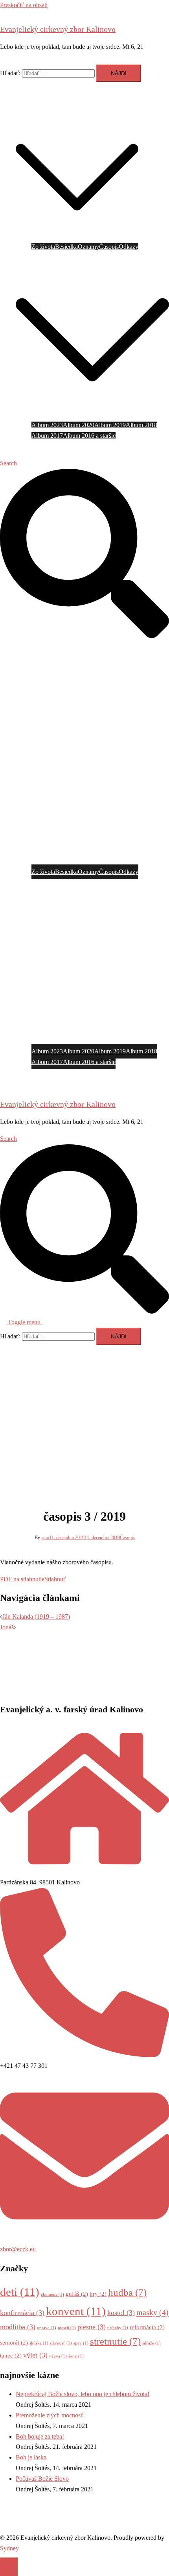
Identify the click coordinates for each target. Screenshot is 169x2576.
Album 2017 (47, 436)
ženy (76, 2356)
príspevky (28, 110)
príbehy (118, 2328)
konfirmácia (22, 2313)
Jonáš (7, 1627)
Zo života (43, 247)
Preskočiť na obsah (24, 5)
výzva (58, 2356)
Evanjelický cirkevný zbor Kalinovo (58, 29)
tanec (11, 2356)
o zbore (25, 99)
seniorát (14, 2343)
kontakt (25, 446)
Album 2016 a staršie (89, 436)
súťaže (152, 2343)
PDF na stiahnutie (22, 1579)
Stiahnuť (55, 1579)
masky (152, 2312)
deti (20, 2292)
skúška (39, 2343)
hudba (127, 2292)
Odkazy (129, 247)
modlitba (18, 2327)
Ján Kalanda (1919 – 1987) (36, 1616)
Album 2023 (47, 425)
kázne (66, 99)
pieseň (67, 2328)
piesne (92, 2327)
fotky (22, 257)
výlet (35, 2355)
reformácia (147, 2327)
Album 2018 (141, 425)
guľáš (77, 2294)
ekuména (52, 2294)
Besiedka (66, 247)
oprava (47, 2328)
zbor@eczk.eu (18, 2249)
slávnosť (61, 2343)
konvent (76, 2311)
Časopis (109, 247)
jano (45, 1538)
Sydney (9, 2548)
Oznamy (88, 247)
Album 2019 (110, 425)
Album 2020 (79, 425)
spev (81, 2343)
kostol (121, 2313)
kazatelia (47, 99)
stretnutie (115, 2341)
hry (98, 2294)
